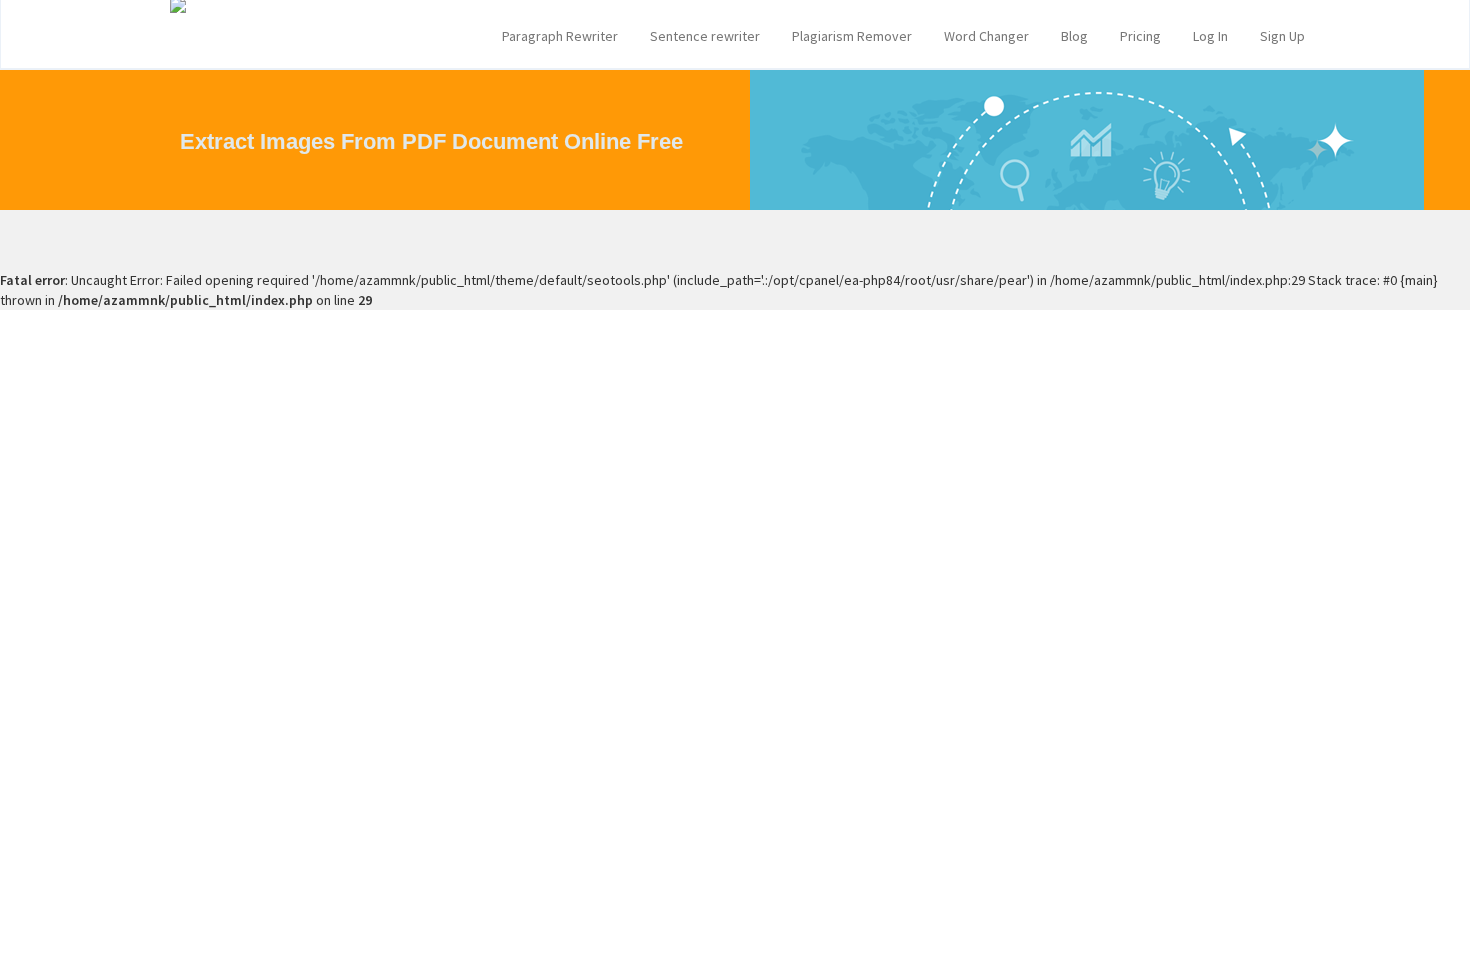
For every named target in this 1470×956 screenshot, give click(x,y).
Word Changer (986, 36)
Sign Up (1282, 36)
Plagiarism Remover (852, 36)
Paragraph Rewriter (560, 36)
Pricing (1140, 36)
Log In (1210, 36)
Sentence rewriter (705, 36)
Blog (1074, 36)
